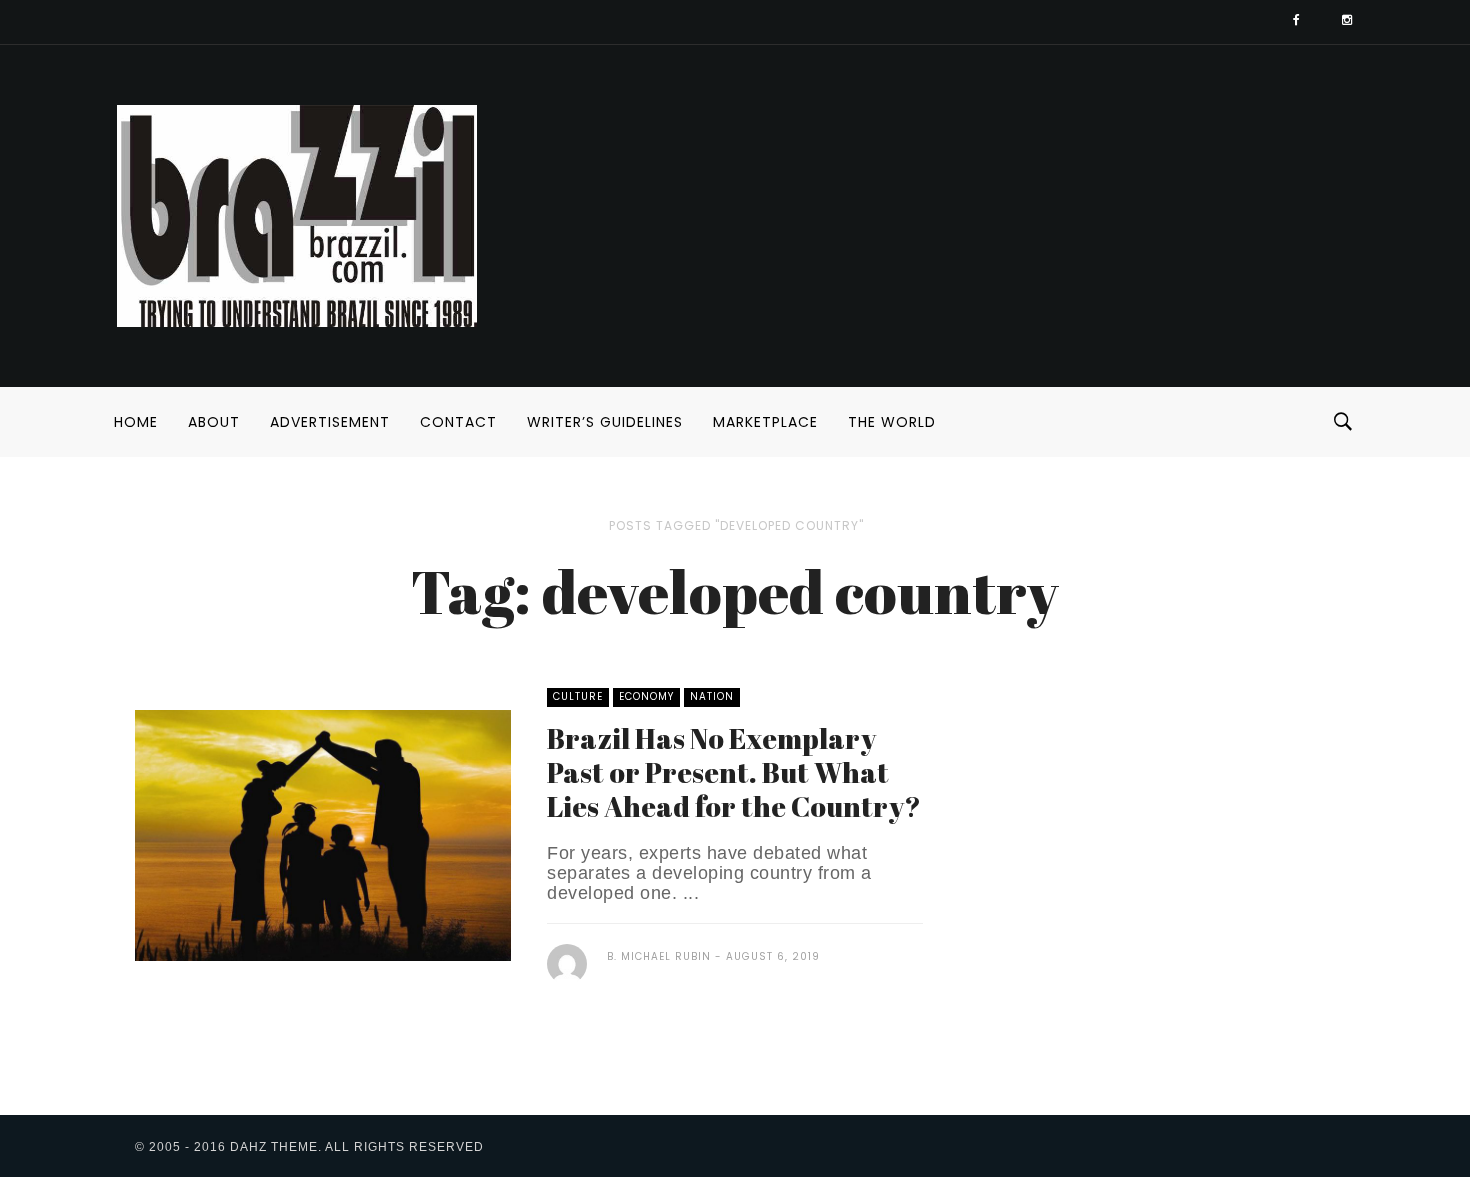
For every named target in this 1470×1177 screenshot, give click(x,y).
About (214, 422)
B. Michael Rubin (659, 956)
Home (136, 422)
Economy (646, 696)
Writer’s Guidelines (605, 422)
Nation (712, 696)
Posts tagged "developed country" (736, 525)
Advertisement (330, 422)
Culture (578, 696)
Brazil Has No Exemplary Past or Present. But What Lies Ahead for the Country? (734, 772)
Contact (458, 422)
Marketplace (765, 422)
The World (892, 422)
